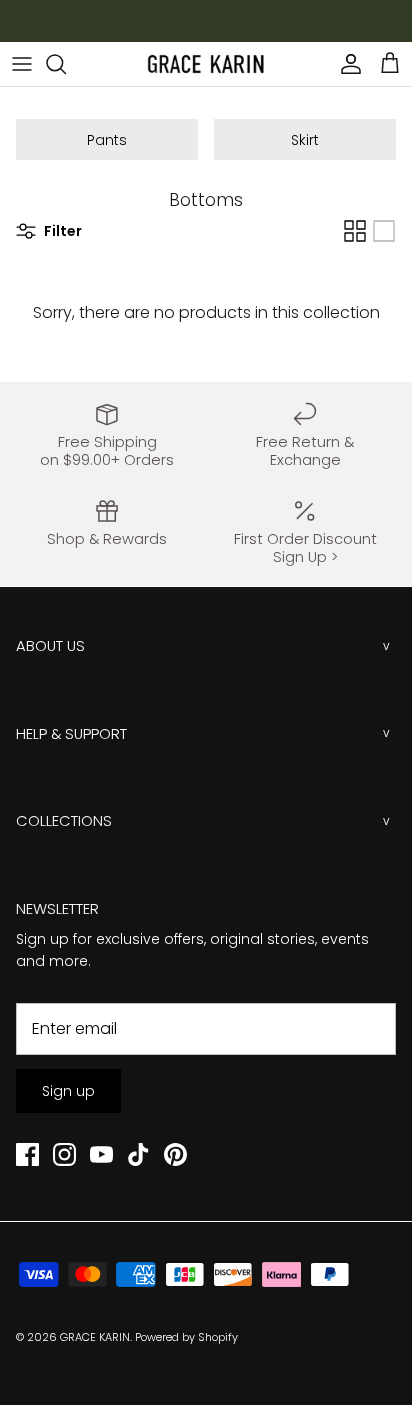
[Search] (66, 64)
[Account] (346, 64)
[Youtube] (101, 1154)
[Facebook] (27, 1154)
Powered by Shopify (186, 1337)
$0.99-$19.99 (223, 26)
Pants (107, 140)
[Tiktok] (138, 1154)
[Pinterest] (175, 1154)
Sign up (68, 1091)
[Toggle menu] (22, 64)
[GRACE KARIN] (206, 64)
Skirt (305, 140)
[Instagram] (64, 1154)
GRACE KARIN (95, 1337)
